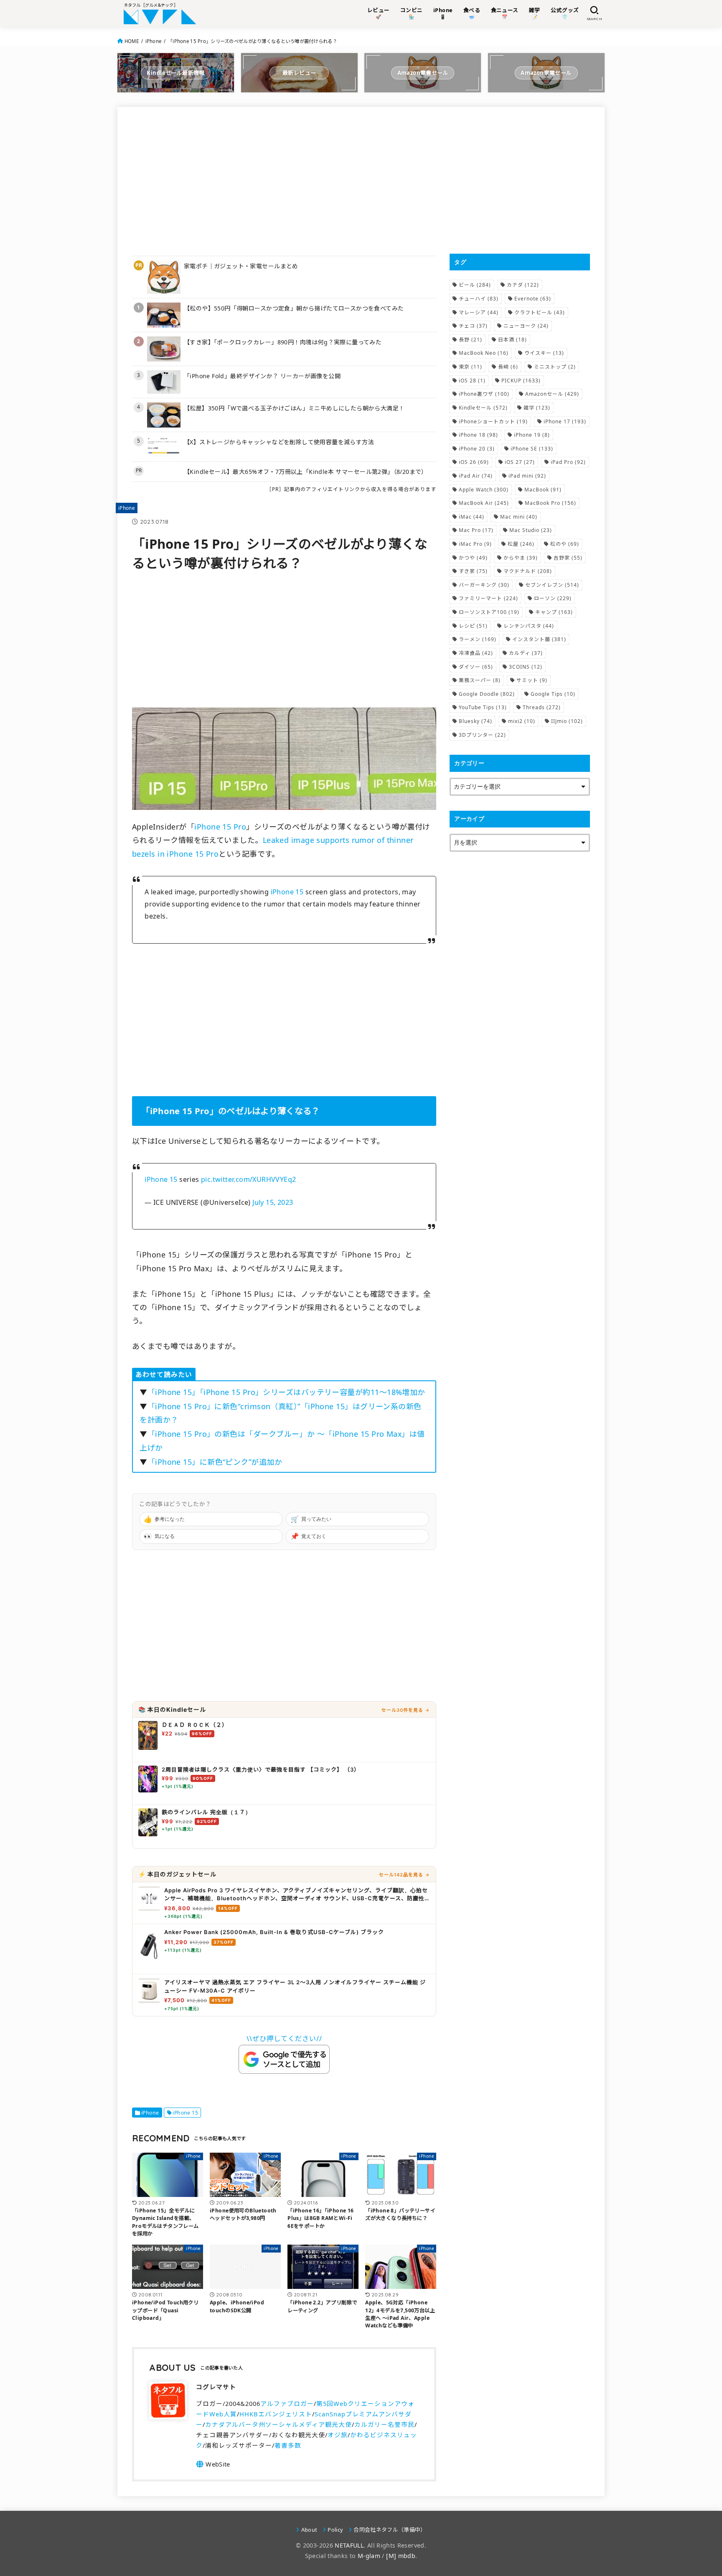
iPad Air (476, 476)
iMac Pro (475, 544)
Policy (335, 2530)
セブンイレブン (552, 585)
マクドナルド (528, 571)
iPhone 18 (478, 435)
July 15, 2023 (273, 1202)
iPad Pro (568, 462)
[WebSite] (213, 2464)
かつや (473, 558)
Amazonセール (552, 394)
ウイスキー (544, 353)
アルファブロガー (287, 2403)
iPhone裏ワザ (484, 394)
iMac (472, 517)
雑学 (537, 408)
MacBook (543, 490)
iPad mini (527, 476)
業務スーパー (480, 680)
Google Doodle (487, 694)
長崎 (508, 367)
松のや (565, 544)
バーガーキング (484, 585)
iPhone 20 (477, 449)
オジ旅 (338, 2435)
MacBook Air (484, 503)
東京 (470, 367)
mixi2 (522, 721)
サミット (532, 680)
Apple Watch (484, 490)
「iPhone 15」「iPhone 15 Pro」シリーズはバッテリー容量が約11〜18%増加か (286, 1392)
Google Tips (553, 694)
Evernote (533, 299)
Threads (542, 707)
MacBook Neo (484, 353)
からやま (521, 558)
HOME (132, 41)
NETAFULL (349, 2545)
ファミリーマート (488, 598)
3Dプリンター (482, 735)
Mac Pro (476, 530)
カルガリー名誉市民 (384, 2424)
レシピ (473, 626)
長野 (470, 340)
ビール (475, 285)
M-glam (369, 2556)
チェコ (473, 326)
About (309, 2530)
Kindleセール (483, 408)
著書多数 (288, 2445)
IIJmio (567, 721)
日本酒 (512, 340)
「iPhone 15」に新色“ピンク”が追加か (215, 1462)
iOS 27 (520, 462)
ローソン (553, 598)
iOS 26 (474, 462)
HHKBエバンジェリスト (276, 2414)
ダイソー (476, 667)
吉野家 (568, 558)
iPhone (154, 41)
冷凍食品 (476, 653)
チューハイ (479, 299)
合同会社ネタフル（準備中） (390, 2530)
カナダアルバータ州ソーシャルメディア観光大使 (278, 2424)
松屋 (521, 544)
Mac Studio (531, 530)
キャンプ (554, 612)
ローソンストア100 (489, 612)
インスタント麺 (539, 639)
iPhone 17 (565, 421)
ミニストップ (555, 367)
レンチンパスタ (529, 626)
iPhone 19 (532, 435)
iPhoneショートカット (493, 421)
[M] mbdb (401, 2556)
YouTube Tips (483, 707)
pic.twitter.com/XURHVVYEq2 (249, 1179)
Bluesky (475, 721)
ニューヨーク (526, 326)
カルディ (526, 653)
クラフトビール (540, 312)
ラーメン (478, 639)
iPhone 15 (287, 892)
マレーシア (479, 312)
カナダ (523, 285)
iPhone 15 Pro (220, 827)
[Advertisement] (284, 180)
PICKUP (521, 381)
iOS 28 (472, 381)
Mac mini (519, 517)
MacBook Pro (550, 503)
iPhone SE (532, 449)
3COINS (526, 667)
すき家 (473, 571)
